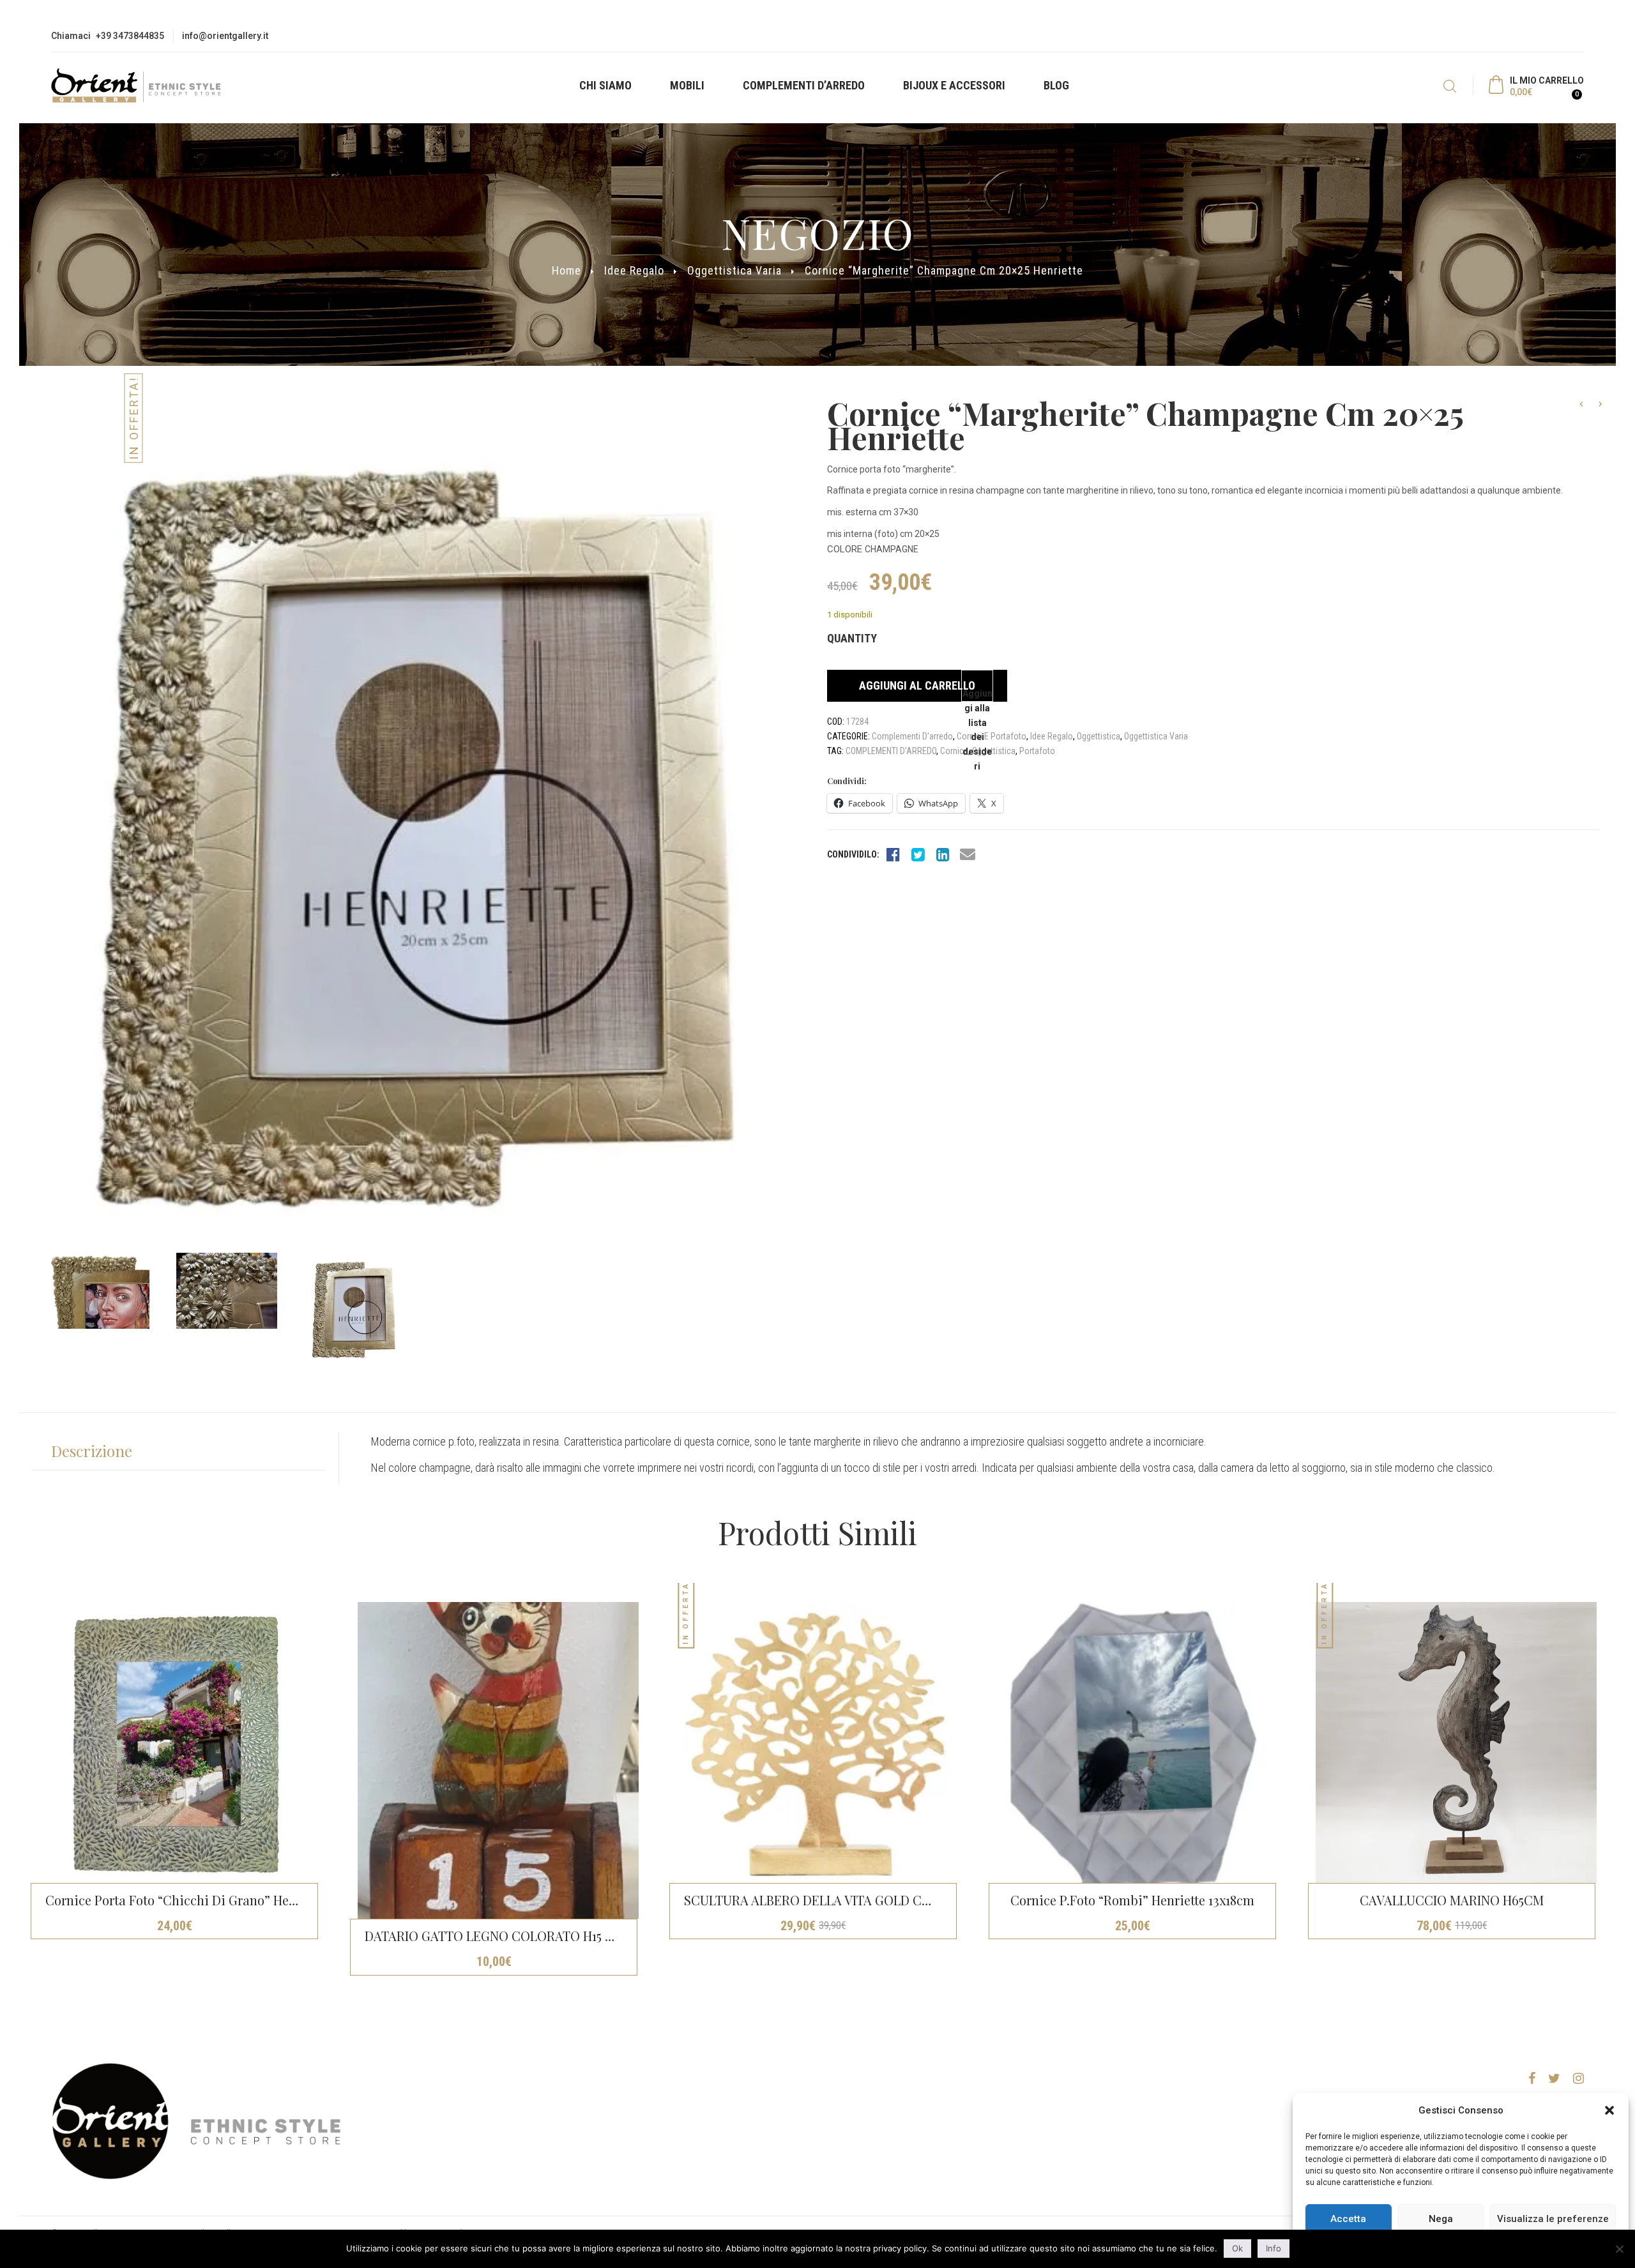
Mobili (687, 85)
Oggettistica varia (734, 270)
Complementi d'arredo (912, 736)
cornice (954, 751)
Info (1274, 2248)
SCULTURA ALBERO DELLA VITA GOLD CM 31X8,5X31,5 (840, 1900)
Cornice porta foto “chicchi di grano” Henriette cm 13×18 (214, 1900)
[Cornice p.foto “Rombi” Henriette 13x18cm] (1137, 1743)
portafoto (1037, 751)
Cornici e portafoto (992, 736)
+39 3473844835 (130, 36)
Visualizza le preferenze (1553, 2219)
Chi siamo (605, 85)
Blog (1056, 85)
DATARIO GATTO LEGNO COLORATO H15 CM (495, 1936)
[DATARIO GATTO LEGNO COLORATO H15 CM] (498, 1760)
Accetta (1348, 2219)
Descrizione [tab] (92, 1451)
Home (567, 270)
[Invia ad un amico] (968, 854)
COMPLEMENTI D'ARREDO (891, 751)
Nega (1441, 2219)
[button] (1609, 2110)
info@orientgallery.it (225, 36)
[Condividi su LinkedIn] (943, 854)
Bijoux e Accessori (954, 85)
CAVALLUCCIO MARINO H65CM (1452, 1900)
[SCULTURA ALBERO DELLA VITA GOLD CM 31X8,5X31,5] (817, 1743)
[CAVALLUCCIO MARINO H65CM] (1456, 1743)
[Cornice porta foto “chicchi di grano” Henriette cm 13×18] (179, 1743)
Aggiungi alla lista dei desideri (977, 695)
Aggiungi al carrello (917, 685)
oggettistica (994, 751)
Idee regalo (634, 270)
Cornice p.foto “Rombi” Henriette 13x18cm (1132, 1900)
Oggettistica (1099, 736)
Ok (1237, 2248)
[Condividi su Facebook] (893, 854)
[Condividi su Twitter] (918, 854)
